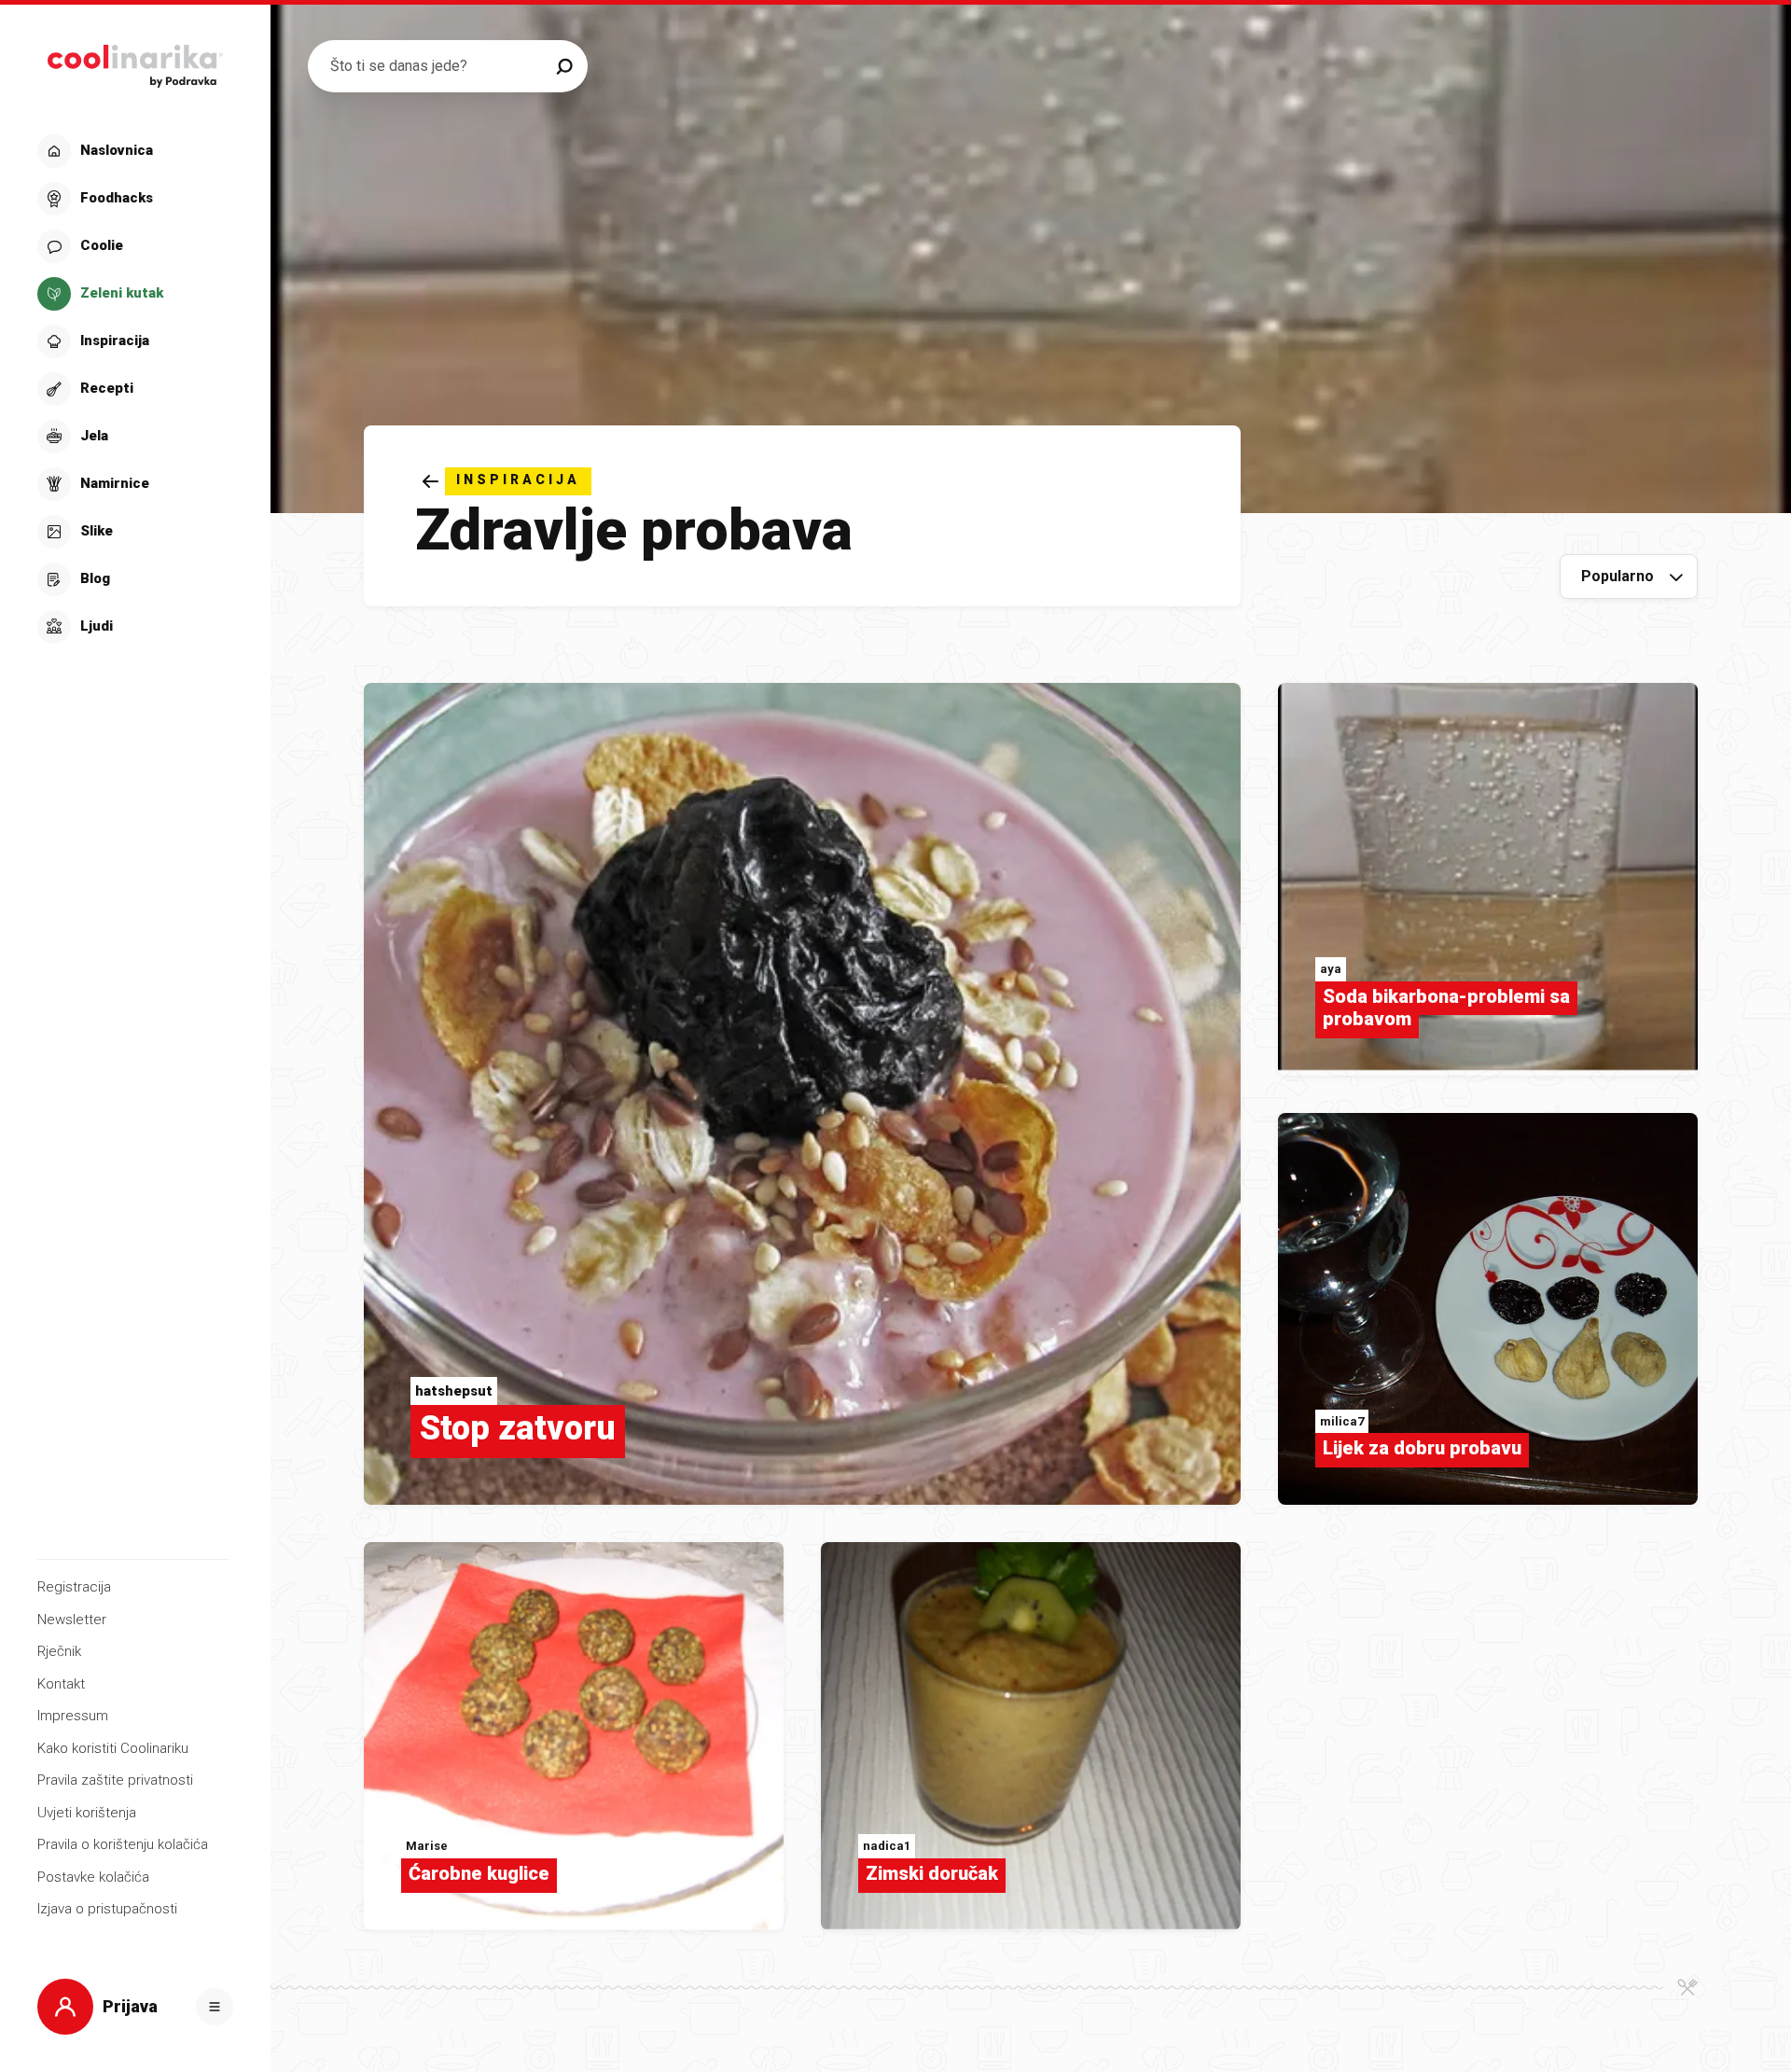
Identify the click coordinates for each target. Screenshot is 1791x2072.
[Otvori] (215, 2007)
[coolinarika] (135, 61)
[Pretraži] (564, 66)
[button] (133, 389)
